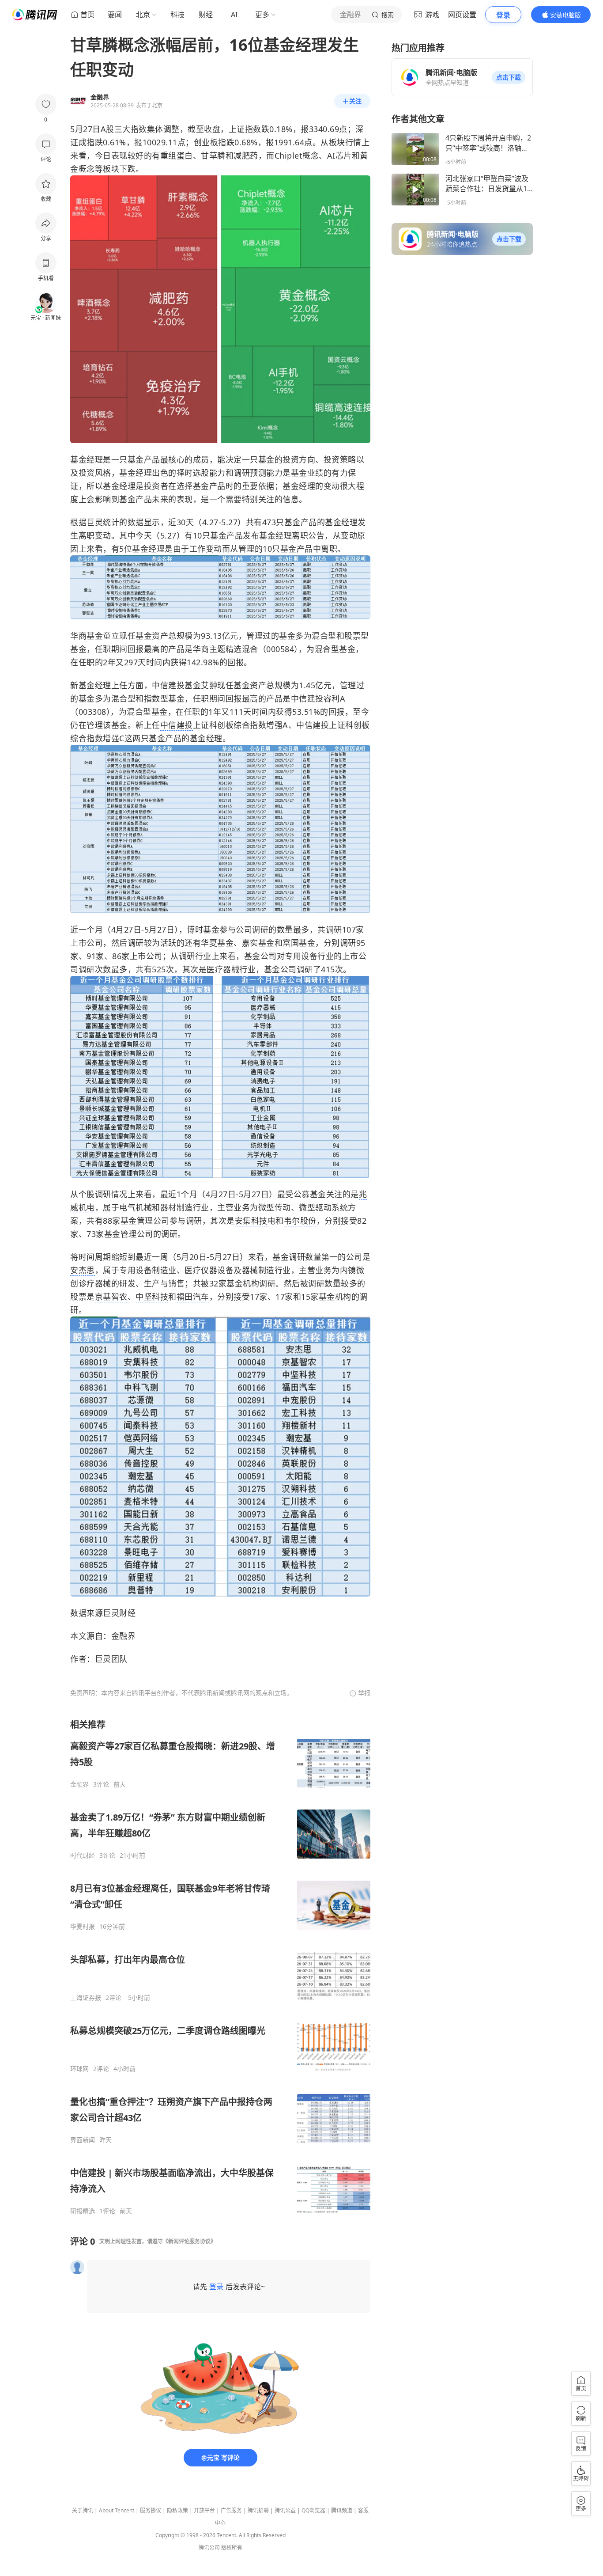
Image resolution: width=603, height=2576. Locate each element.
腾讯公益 (285, 2510)
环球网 (79, 2069)
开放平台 (204, 2510)
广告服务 (231, 2510)
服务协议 (151, 2510)
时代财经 (83, 1855)
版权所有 (232, 2548)
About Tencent (117, 2510)
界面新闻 (83, 2140)
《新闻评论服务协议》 (189, 2241)
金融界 (79, 1784)
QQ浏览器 (313, 2510)
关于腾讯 (83, 2510)
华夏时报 (83, 1927)
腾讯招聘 (258, 2510)
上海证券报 (86, 1998)
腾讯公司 (209, 2548)
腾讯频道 (342, 2510)
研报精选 (83, 2211)
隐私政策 (177, 2510)
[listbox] (220, 1967)
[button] (509, 77)
